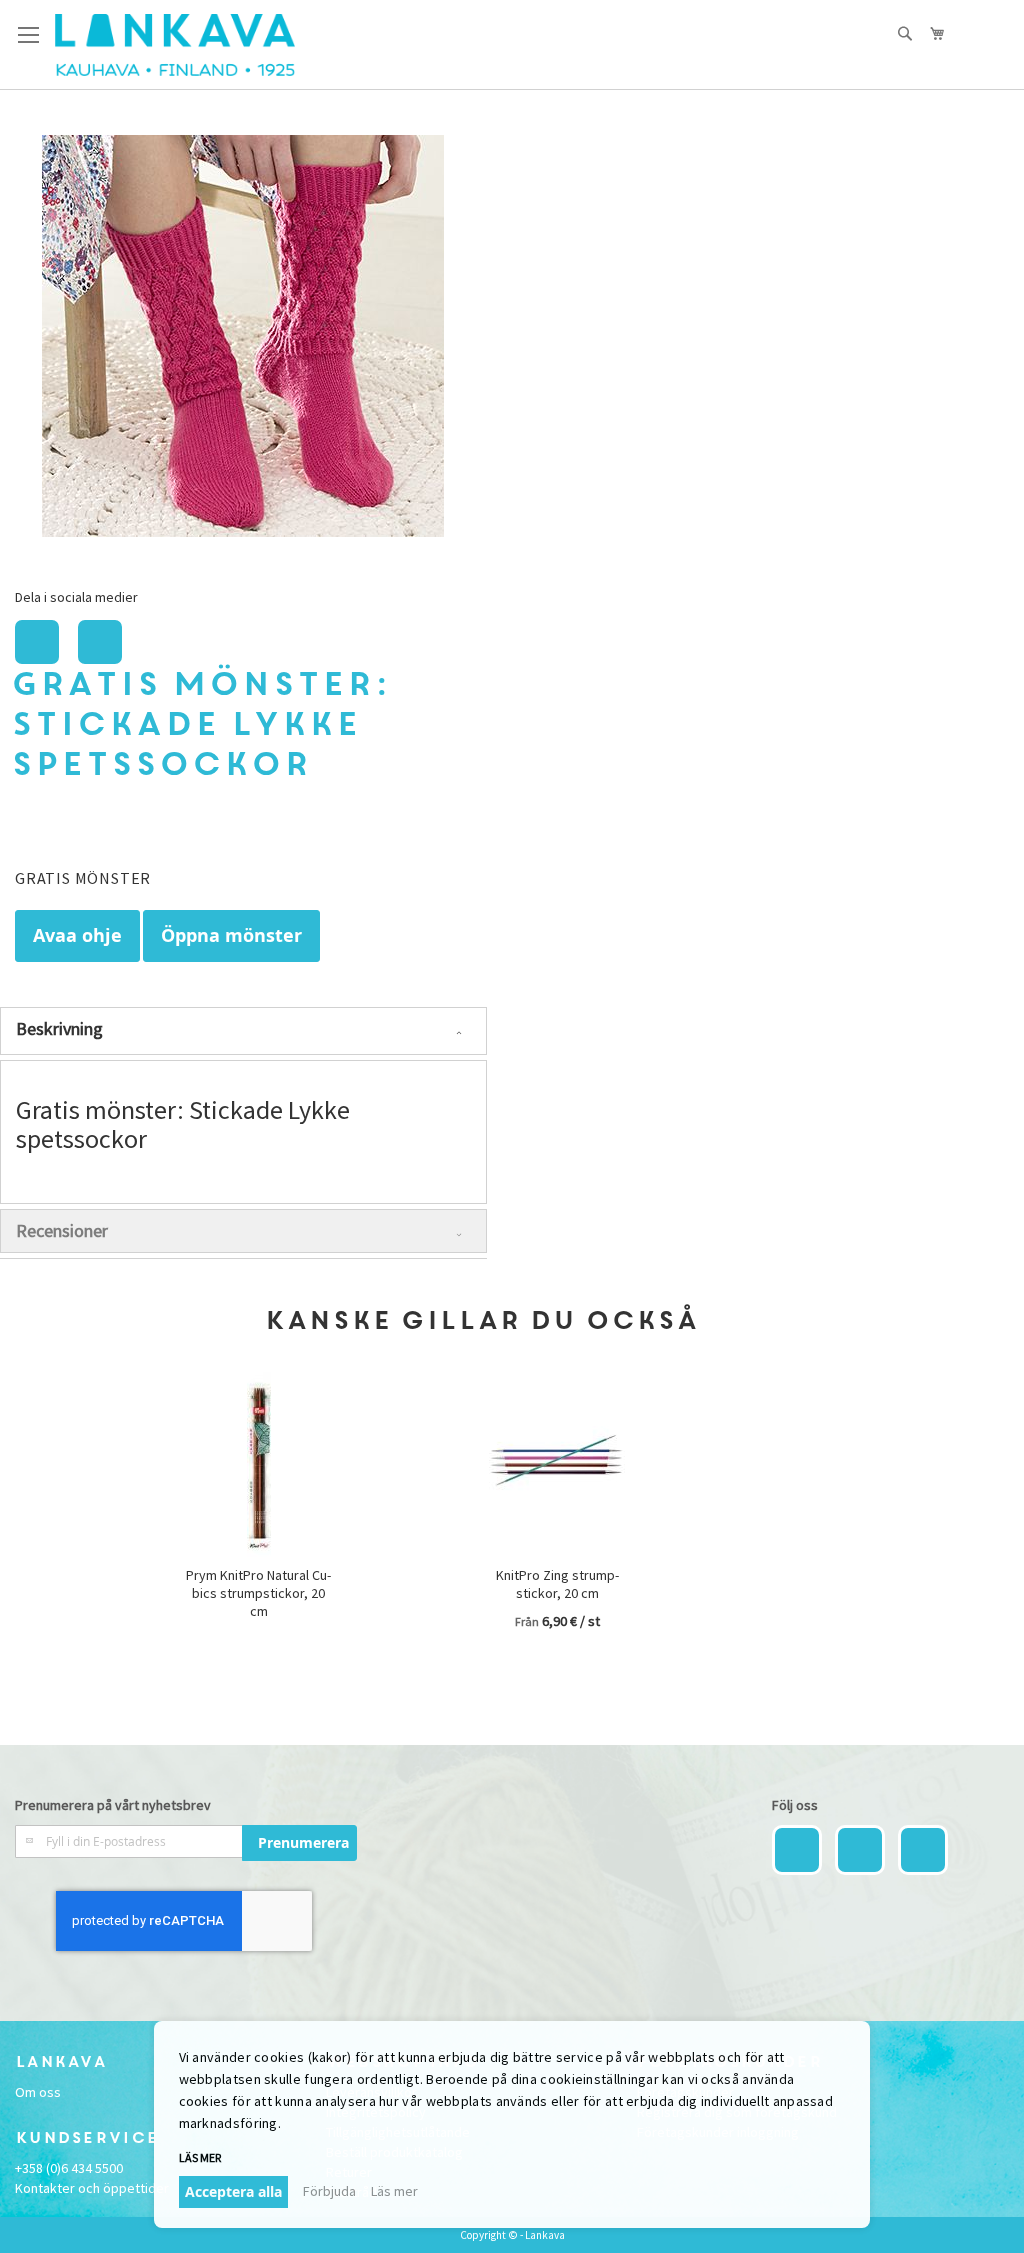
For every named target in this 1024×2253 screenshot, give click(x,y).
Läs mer (394, 2191)
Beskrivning (59, 1028)
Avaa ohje (77, 935)
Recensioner (62, 1230)
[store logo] (175, 45)
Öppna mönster (231, 935)
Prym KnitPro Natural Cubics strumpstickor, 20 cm (258, 1593)
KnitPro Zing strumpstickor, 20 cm (557, 1584)
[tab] (243, 1031)
